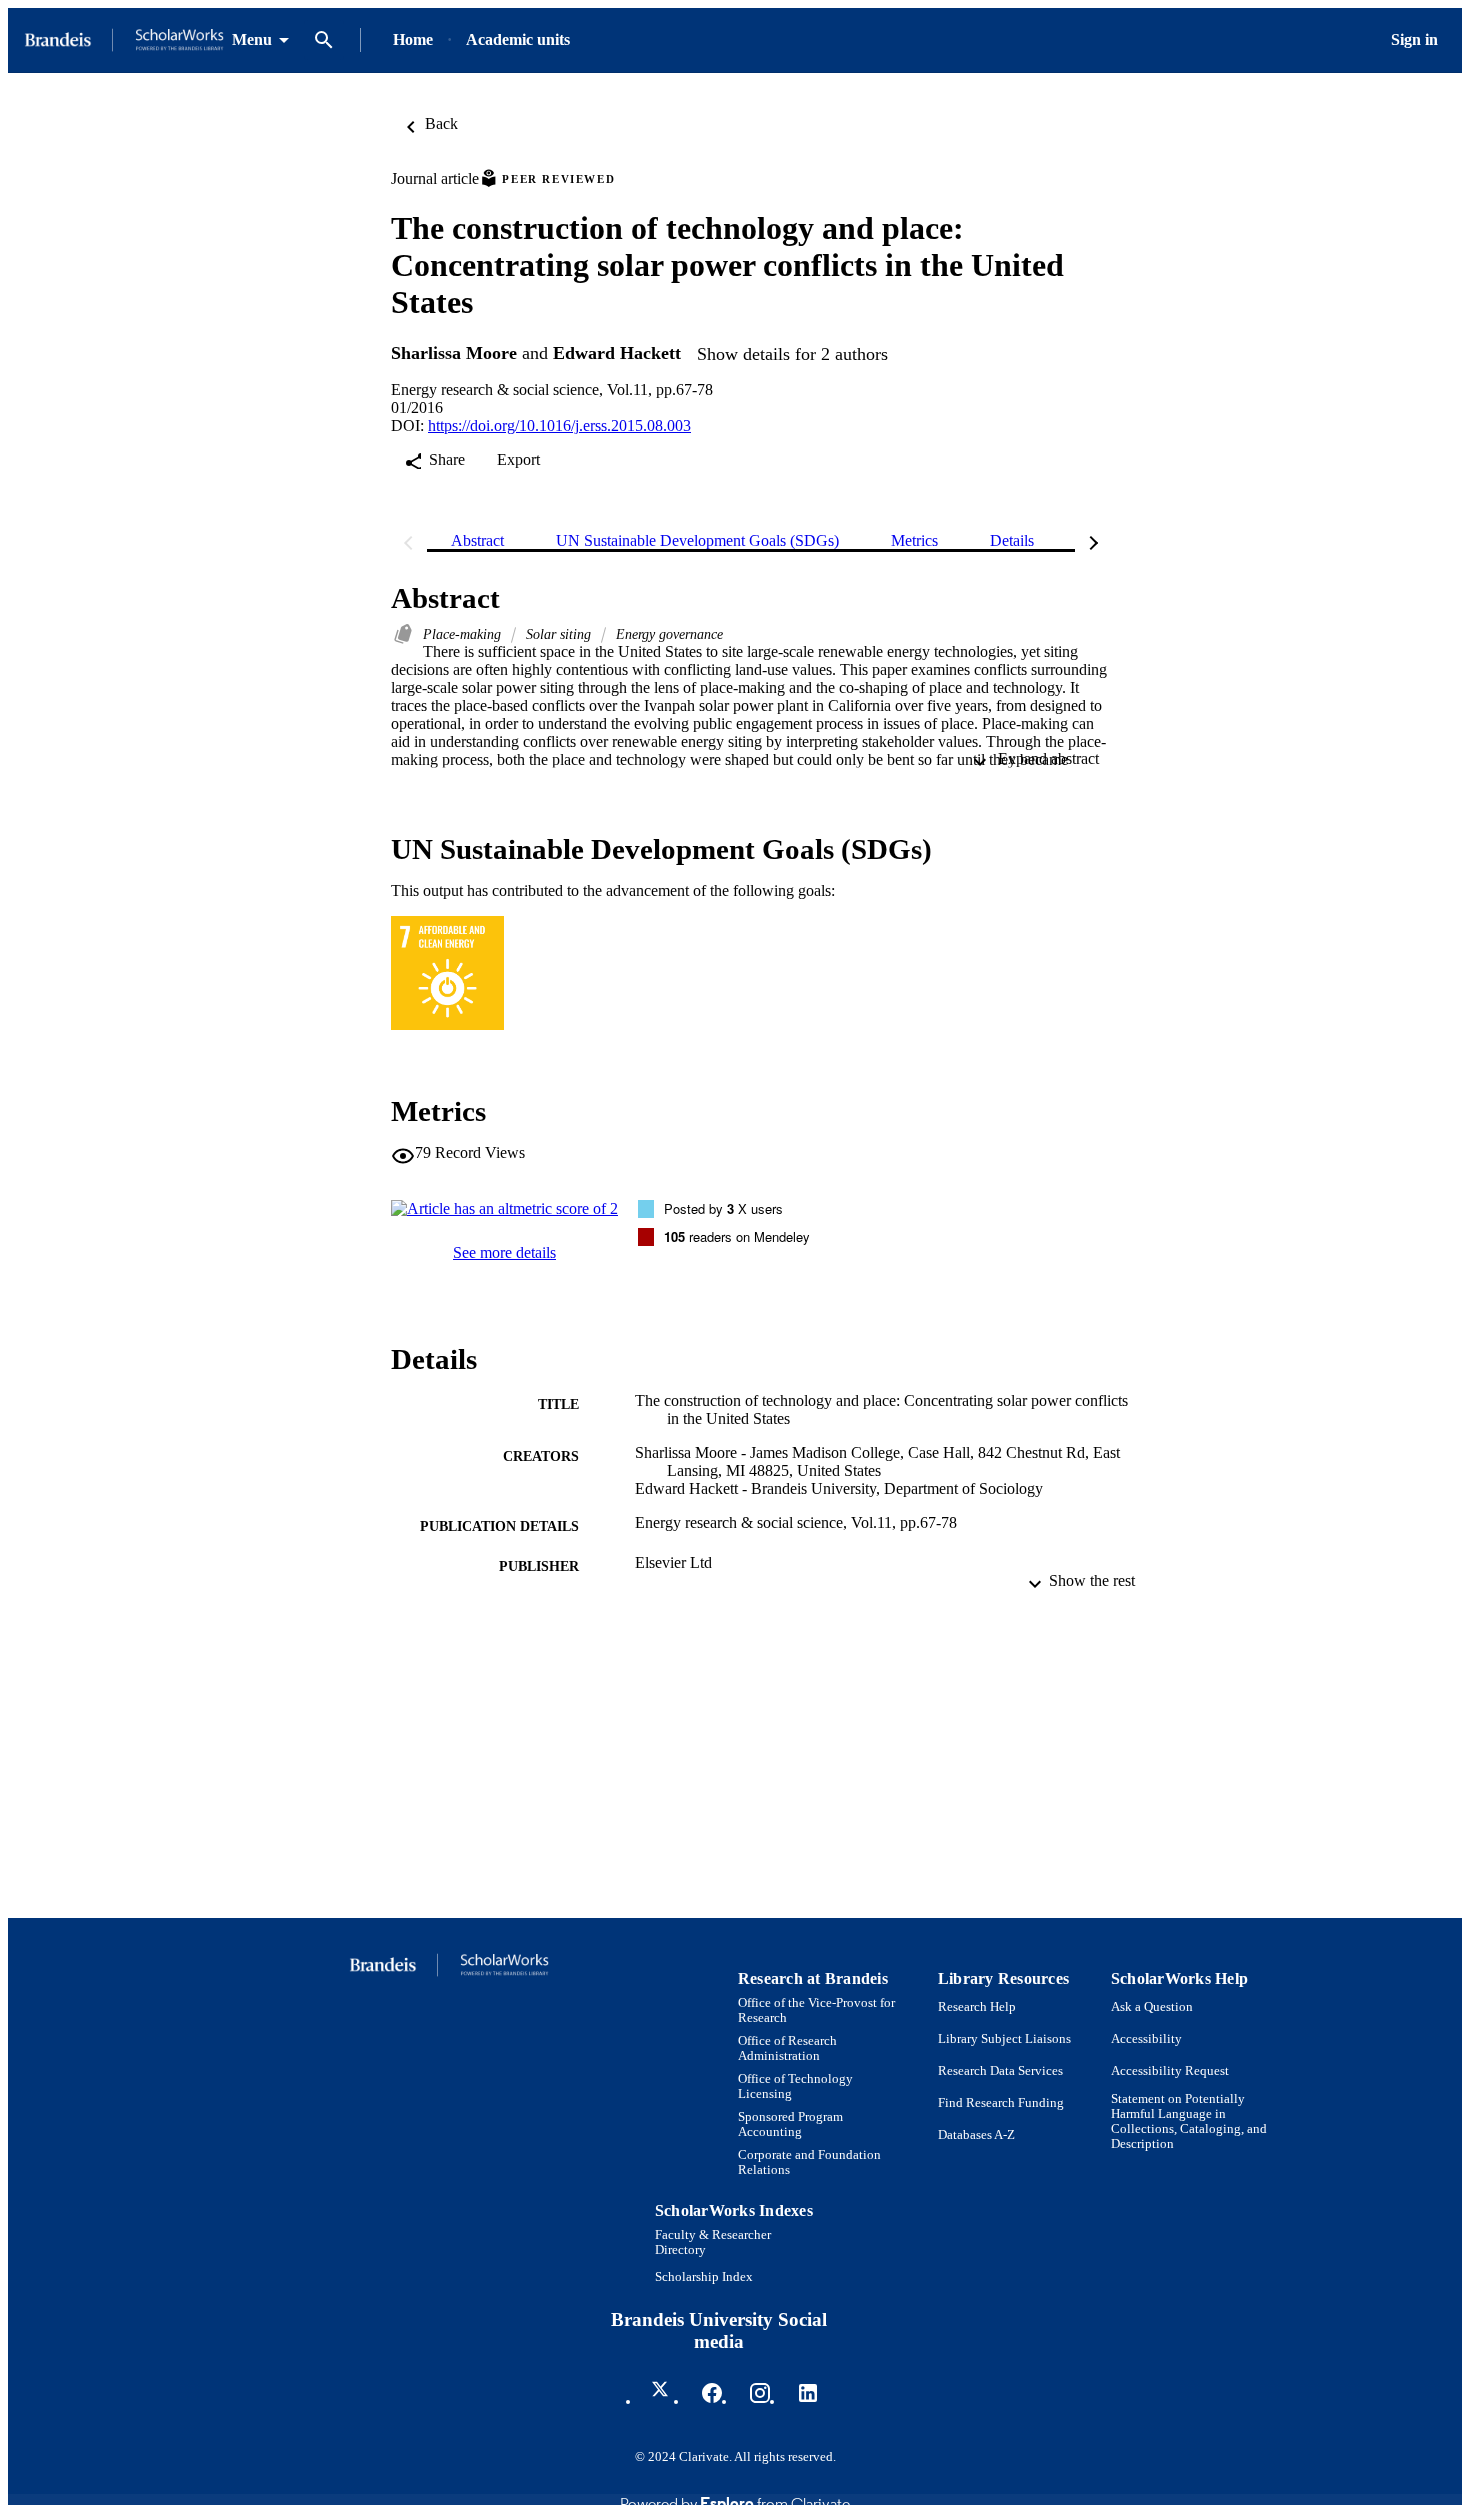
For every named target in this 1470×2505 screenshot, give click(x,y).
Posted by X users (723, 1208)
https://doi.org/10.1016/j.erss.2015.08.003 (559, 425)
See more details (504, 1252)
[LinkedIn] (808, 2393)
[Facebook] (712, 2393)
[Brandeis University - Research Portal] (124, 40)
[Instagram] (760, 2393)
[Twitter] (664, 2393)
